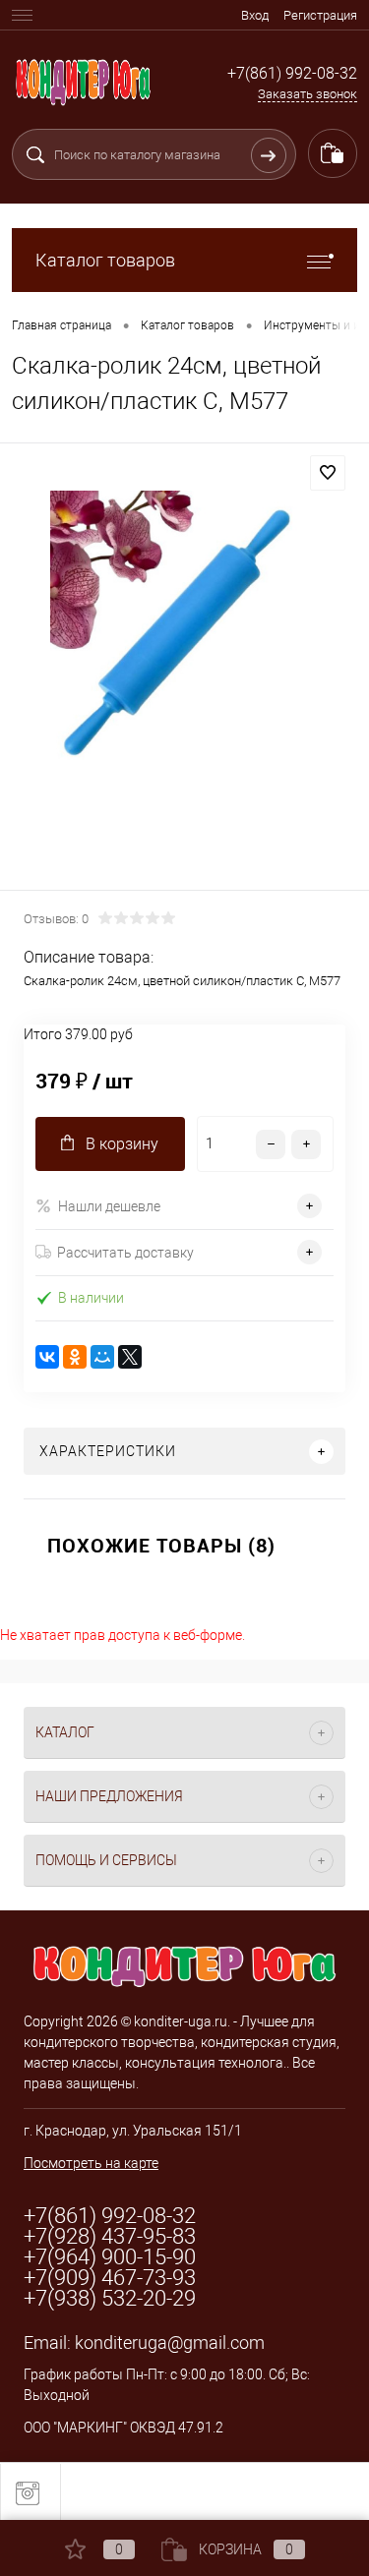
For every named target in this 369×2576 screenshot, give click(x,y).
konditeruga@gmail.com (170, 2342)
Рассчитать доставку (125, 1253)
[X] (130, 1357)
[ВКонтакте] (47, 1357)
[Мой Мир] (102, 1357)
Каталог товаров (105, 260)
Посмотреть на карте (91, 2163)
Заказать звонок (307, 94)
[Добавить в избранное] (328, 473)
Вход (255, 15)
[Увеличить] (184, 670)
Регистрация (320, 15)
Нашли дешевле (109, 1206)
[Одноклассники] (75, 1357)
